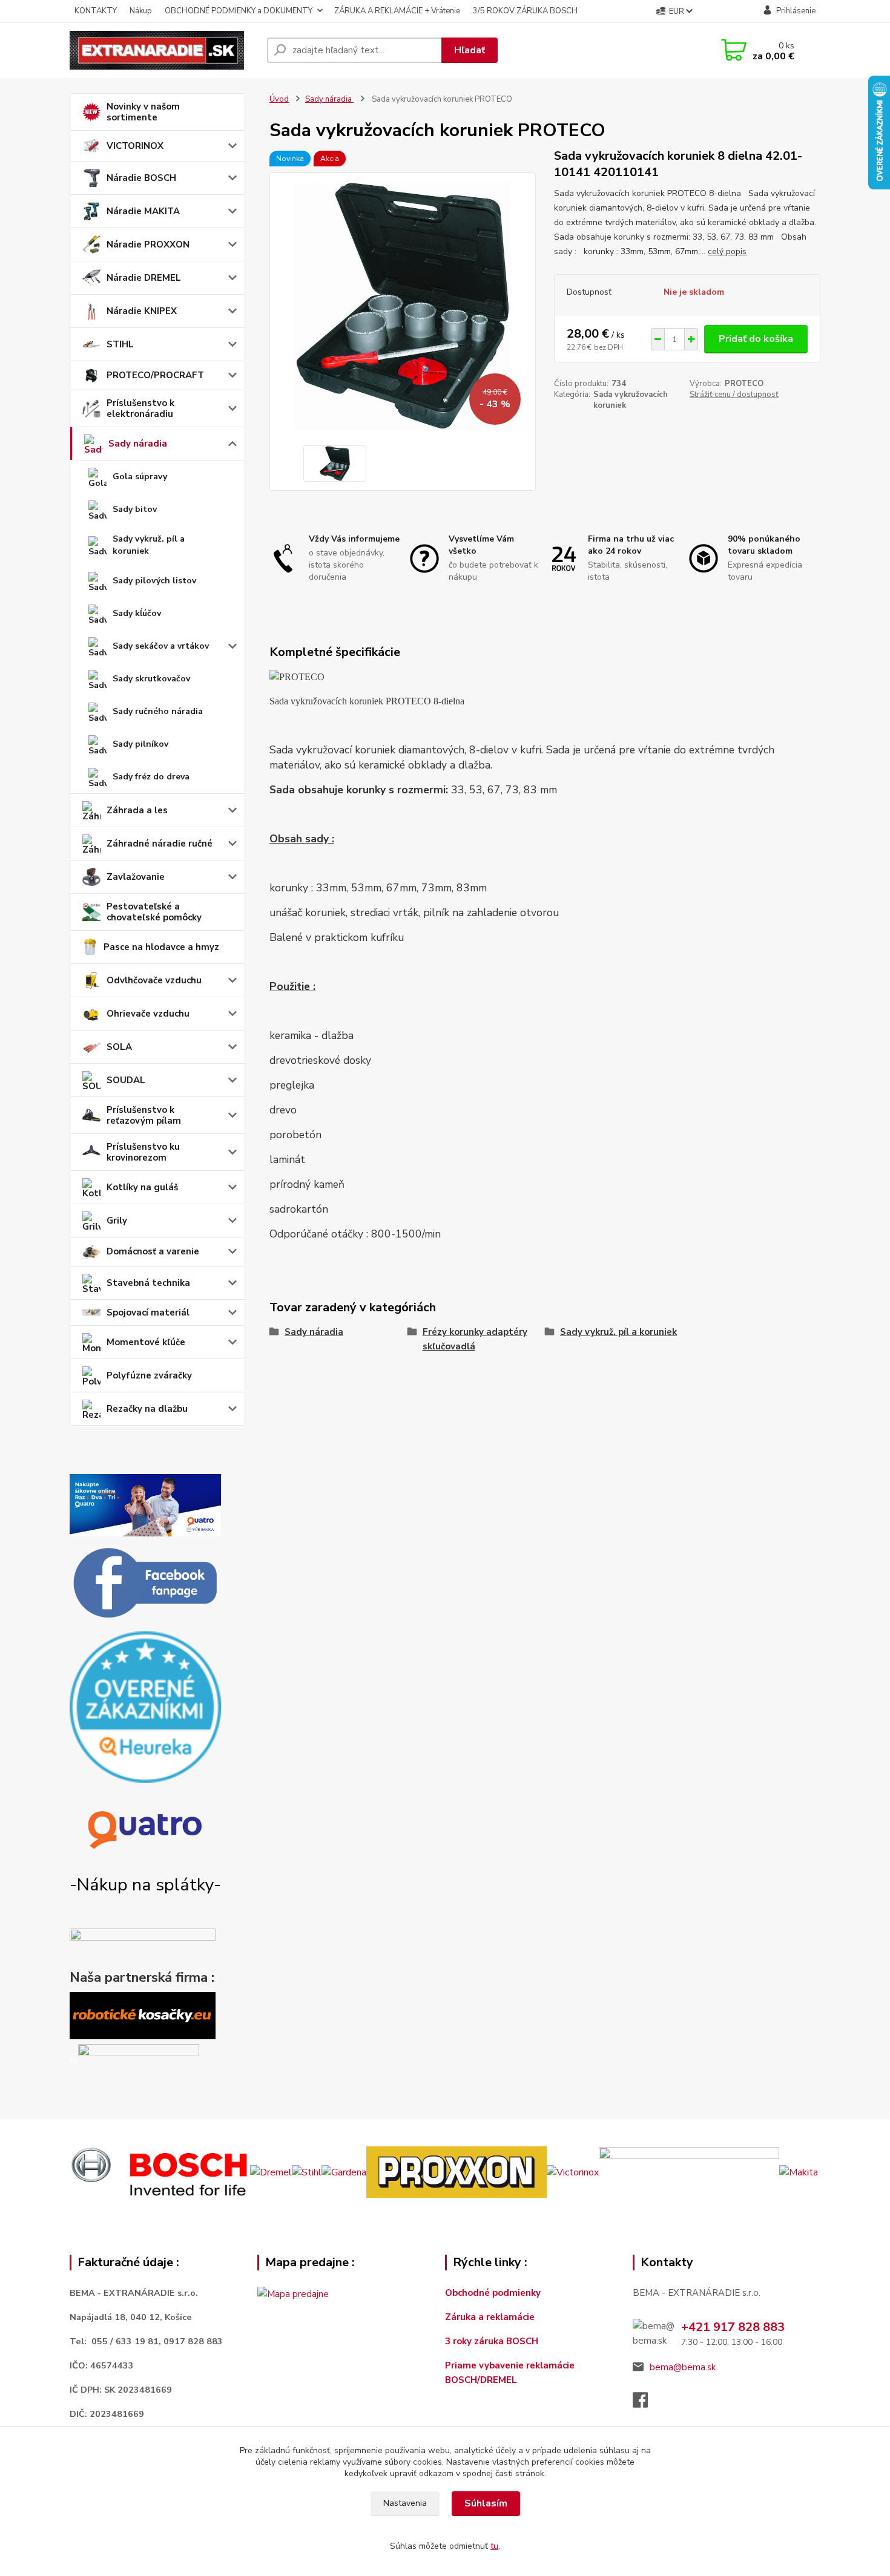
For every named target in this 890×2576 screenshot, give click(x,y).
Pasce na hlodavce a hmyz (161, 947)
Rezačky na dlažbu (147, 1409)
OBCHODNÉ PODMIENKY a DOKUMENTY (239, 11)
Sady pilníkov (140, 744)
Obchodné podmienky (493, 2293)
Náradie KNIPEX (142, 311)
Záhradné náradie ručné (160, 844)
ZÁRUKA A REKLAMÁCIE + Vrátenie (397, 11)
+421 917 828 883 (733, 2327)
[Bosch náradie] (160, 2172)
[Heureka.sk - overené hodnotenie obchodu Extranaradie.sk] (145, 1706)
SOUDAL (126, 1080)
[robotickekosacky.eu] (143, 2015)
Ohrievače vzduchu (148, 1014)
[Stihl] (307, 2172)
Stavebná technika (148, 1283)
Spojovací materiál (148, 1313)
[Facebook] (646, 2404)
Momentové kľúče (146, 1342)
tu (494, 2546)
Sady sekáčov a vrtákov (161, 646)
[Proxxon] (457, 2172)
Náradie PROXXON (148, 244)
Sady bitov (135, 509)
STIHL (120, 344)
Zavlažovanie (136, 877)
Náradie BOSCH (141, 178)
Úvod (279, 99)
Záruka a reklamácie (491, 2317)
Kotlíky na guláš (142, 1187)
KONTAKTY (96, 11)
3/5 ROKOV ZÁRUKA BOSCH (525, 11)
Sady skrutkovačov (151, 679)
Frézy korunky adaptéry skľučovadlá (475, 1339)
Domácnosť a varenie (153, 1251)
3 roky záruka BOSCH (492, 2341)
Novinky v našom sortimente (143, 112)
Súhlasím (486, 2503)
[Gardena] (344, 2172)
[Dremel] (271, 2172)
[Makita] (799, 2172)
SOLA (119, 1047)
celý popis (727, 251)
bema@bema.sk (683, 2367)
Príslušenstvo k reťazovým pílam (144, 1115)
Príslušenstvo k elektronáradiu (140, 408)
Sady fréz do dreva (151, 777)
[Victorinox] (573, 2172)
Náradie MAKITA (143, 211)
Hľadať (470, 50)
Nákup (141, 11)
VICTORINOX (135, 146)
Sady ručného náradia (158, 711)
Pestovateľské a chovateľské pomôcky (154, 912)
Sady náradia (138, 444)
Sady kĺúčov (137, 613)
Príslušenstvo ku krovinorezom (143, 1152)
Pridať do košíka (756, 339)
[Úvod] (163, 50)
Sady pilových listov (154, 581)
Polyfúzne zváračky (149, 1375)
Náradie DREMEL (144, 278)
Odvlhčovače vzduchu (154, 980)
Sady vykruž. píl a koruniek (149, 545)
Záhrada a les (137, 810)
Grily (117, 1221)
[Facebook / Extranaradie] (145, 1584)
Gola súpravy (140, 477)
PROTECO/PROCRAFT (155, 375)
